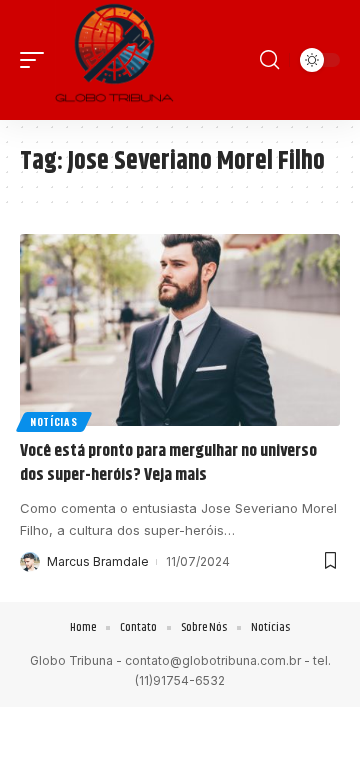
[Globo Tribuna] (114, 60)
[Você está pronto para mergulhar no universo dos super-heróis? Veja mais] (180, 330)
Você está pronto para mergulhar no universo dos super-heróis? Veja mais (168, 463)
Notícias (54, 421)
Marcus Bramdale (98, 561)
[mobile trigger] (37, 60)
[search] (269, 60)
